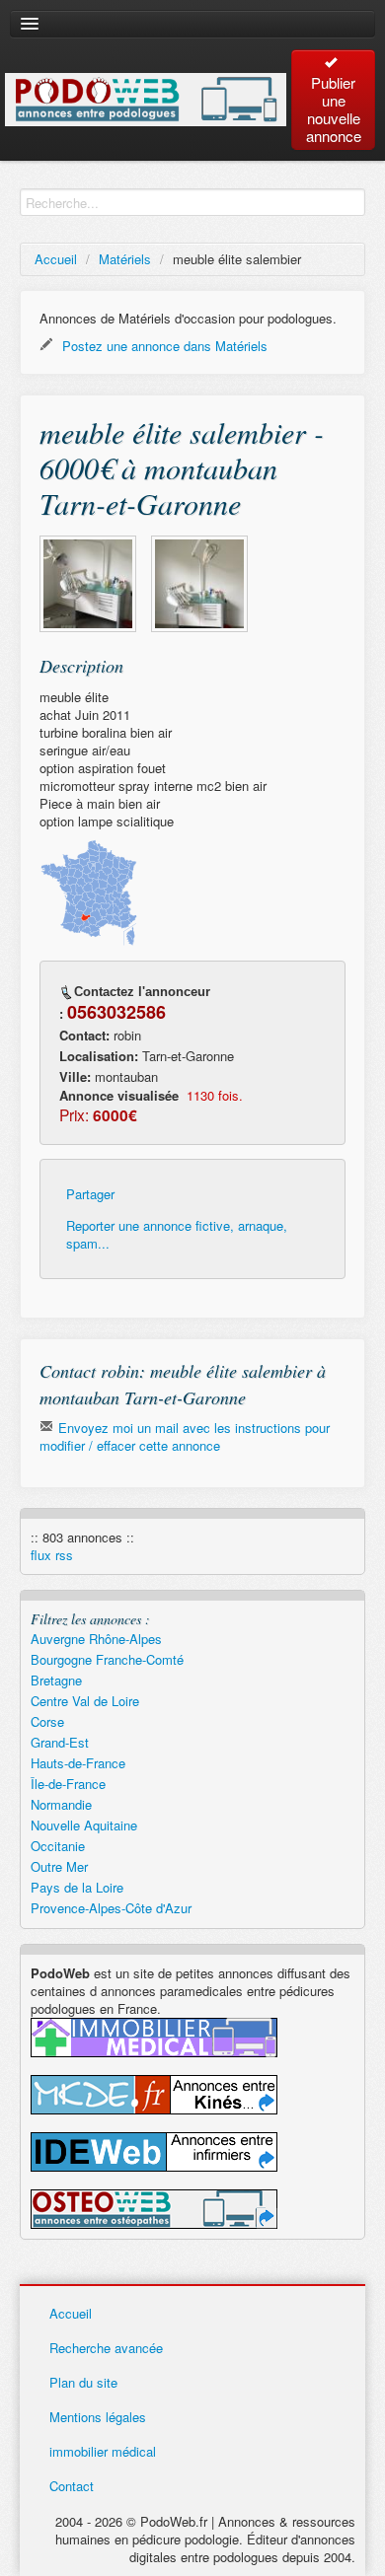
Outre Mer (59, 1866)
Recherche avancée (106, 2348)
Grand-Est (60, 1742)
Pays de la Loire (77, 1887)
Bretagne (56, 1680)
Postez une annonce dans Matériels (163, 346)
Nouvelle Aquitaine (84, 1825)
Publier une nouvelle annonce (334, 109)
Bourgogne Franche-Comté (107, 1659)
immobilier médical (103, 2451)
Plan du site (83, 2382)
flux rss (52, 1555)
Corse (47, 1721)
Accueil (56, 259)
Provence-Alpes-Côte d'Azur (111, 1908)
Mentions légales (98, 2417)
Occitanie (58, 1846)
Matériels (125, 259)
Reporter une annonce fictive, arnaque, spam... (177, 1235)
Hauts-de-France (78, 1763)
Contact (72, 2486)
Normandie (61, 1804)
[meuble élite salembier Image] (88, 584)
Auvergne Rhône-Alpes (96, 1639)
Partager (90, 1194)
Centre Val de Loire (85, 1701)
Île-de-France (68, 1784)
